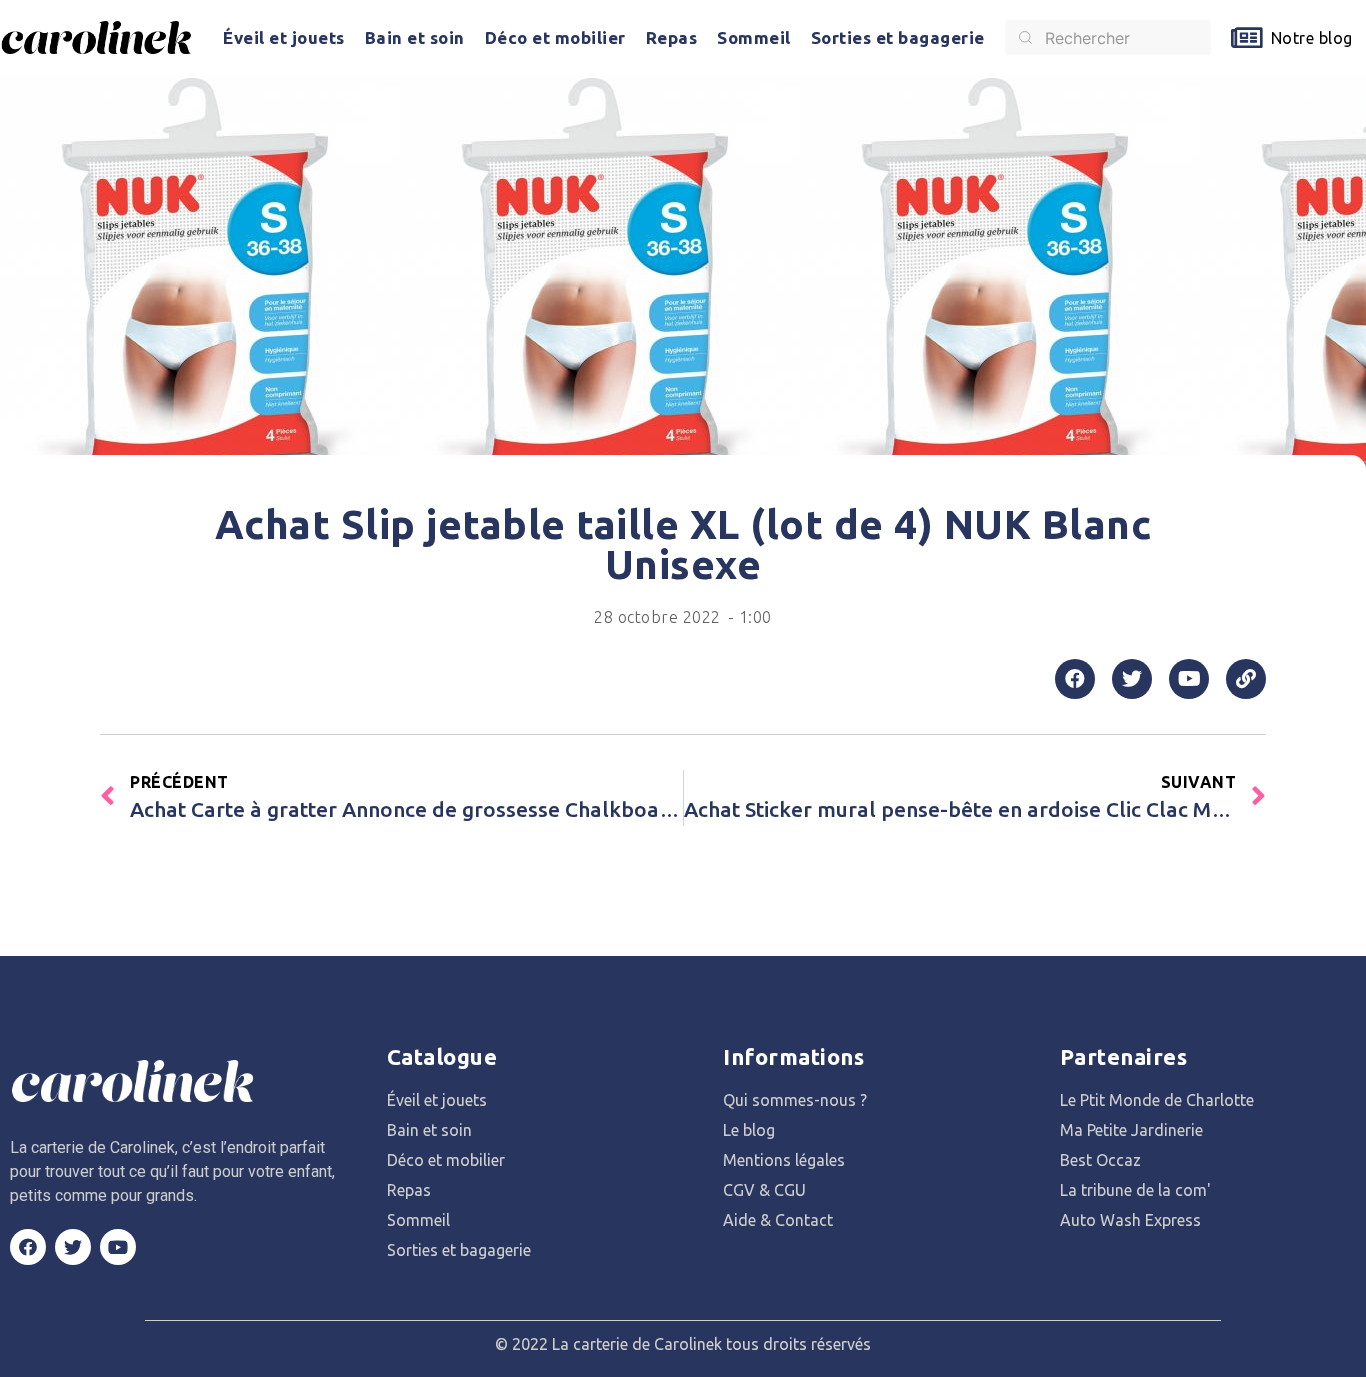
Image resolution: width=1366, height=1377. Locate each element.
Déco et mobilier (555, 37)
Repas (672, 37)
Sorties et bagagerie (898, 37)
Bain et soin (415, 37)
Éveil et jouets (284, 37)
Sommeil (754, 37)
